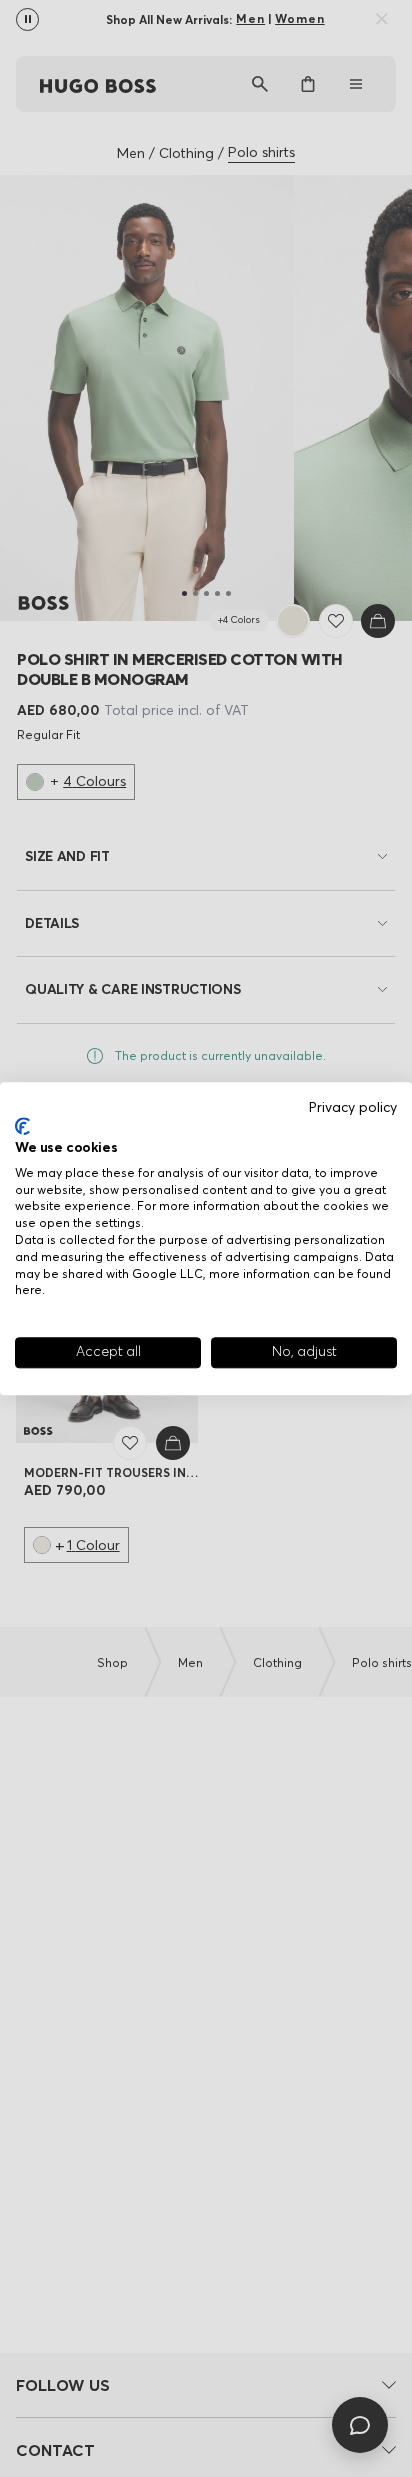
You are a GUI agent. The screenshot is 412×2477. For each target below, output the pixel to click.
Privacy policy (353, 1107)
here (28, 1290)
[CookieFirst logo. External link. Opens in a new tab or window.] (22, 1127)
